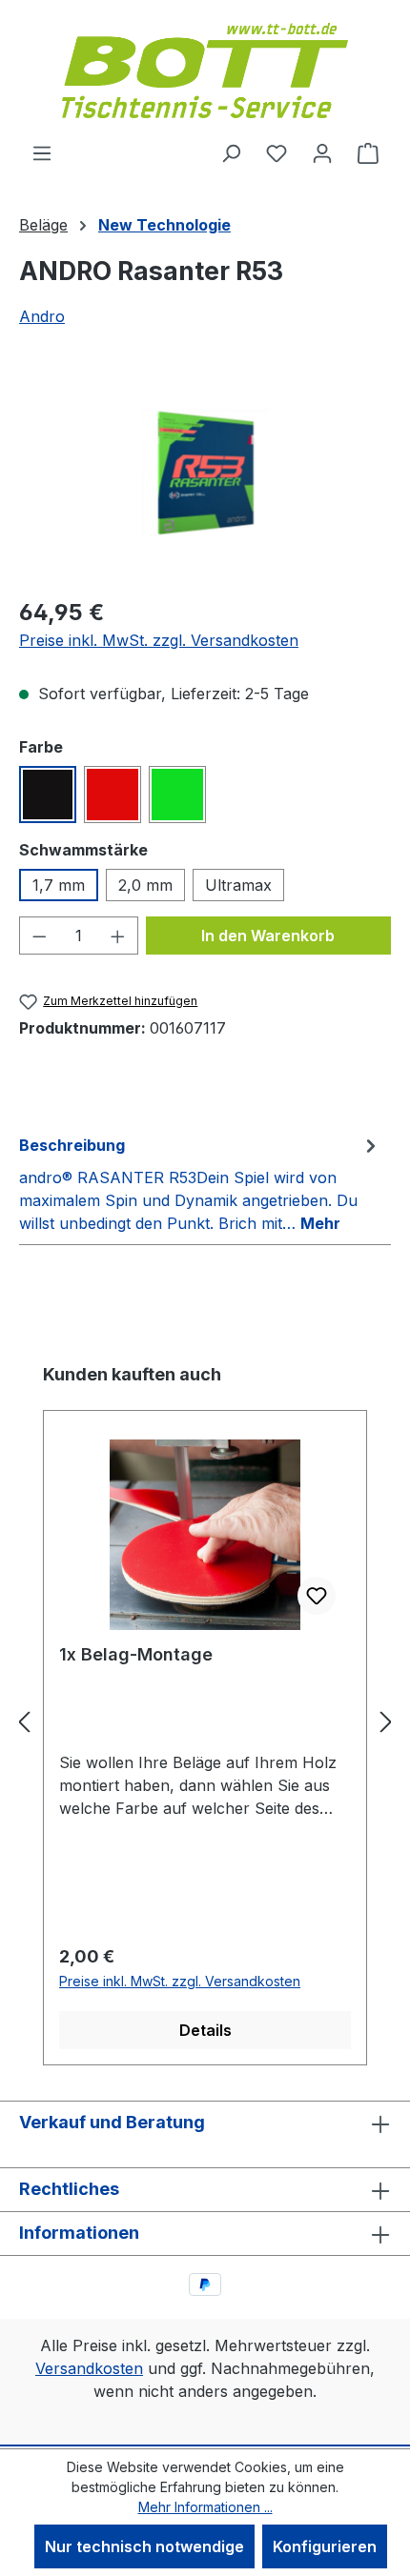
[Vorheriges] (24, 1722)
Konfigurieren (325, 2546)
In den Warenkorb (268, 936)
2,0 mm (145, 885)
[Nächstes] (386, 1722)
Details (205, 2030)
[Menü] (42, 152)
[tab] (200, 1183)
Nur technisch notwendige (144, 2546)
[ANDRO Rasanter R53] (205, 473)
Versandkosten (89, 2368)
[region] (205, 473)
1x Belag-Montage (136, 1654)
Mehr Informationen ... (205, 2507)
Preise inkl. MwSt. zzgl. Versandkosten (159, 640)
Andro (42, 316)
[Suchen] (231, 152)
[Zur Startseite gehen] (205, 70)
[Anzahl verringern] (39, 936)
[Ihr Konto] (322, 152)
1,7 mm (59, 885)
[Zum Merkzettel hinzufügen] (317, 1596)
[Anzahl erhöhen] (118, 936)
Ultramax (238, 885)
